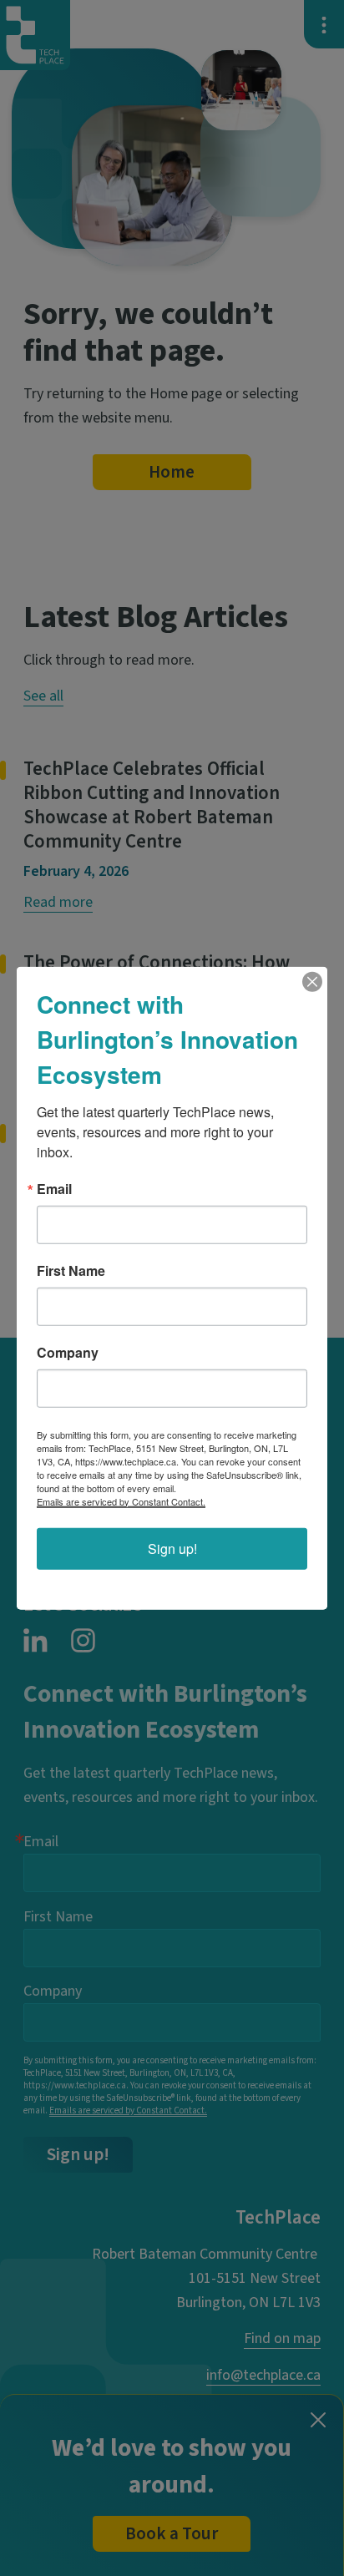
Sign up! (172, 1548)
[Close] (312, 981)
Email (54, 1188)
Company (68, 1352)
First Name (71, 1270)
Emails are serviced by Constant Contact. (121, 1501)
